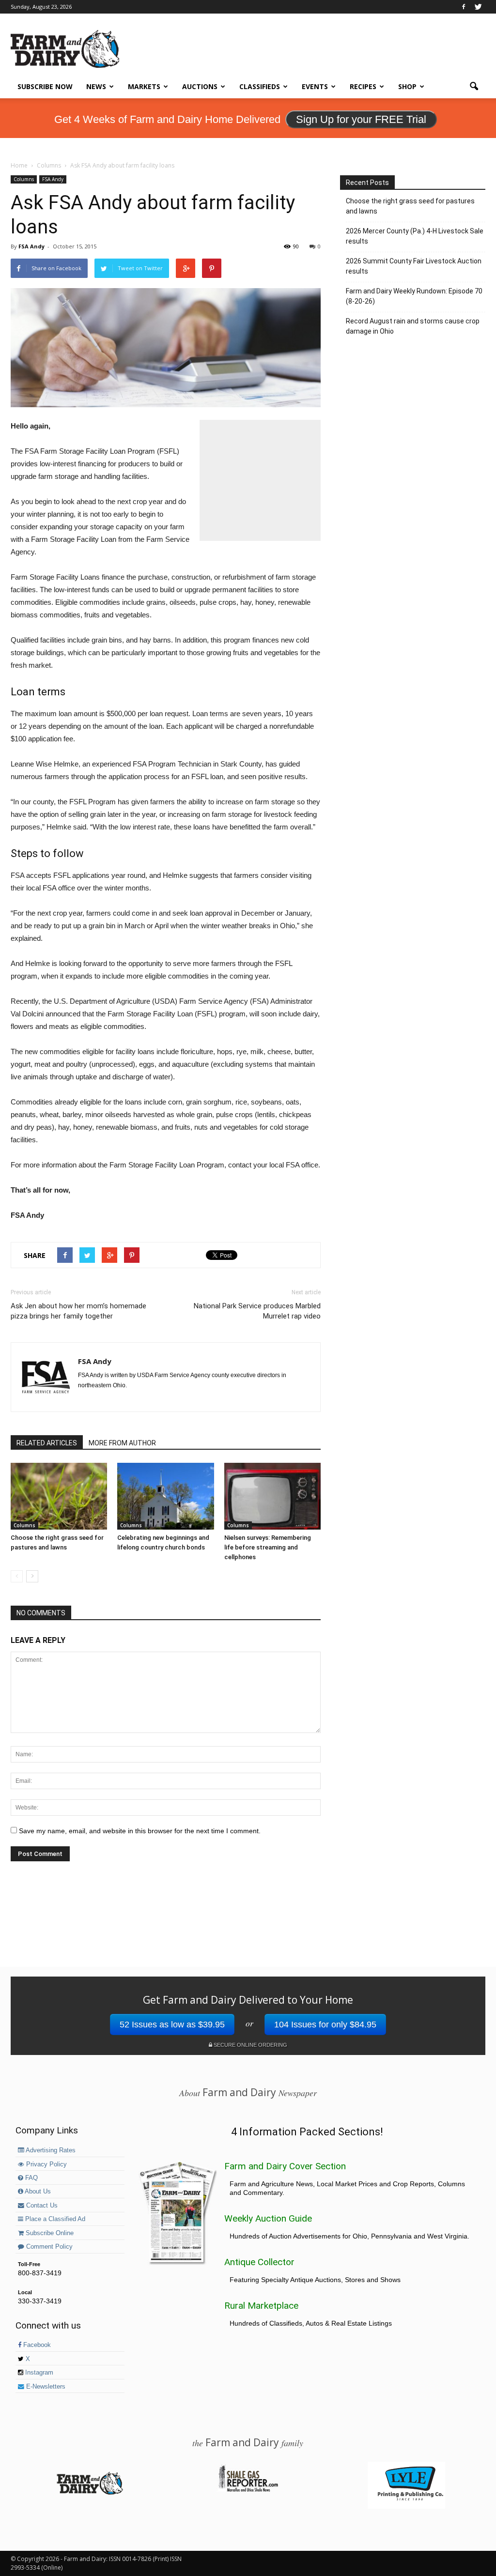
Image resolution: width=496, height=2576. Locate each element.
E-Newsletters (45, 2387)
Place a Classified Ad (54, 2219)
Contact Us (41, 2206)
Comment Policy (48, 2247)
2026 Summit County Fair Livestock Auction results (414, 266)
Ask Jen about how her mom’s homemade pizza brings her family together (78, 1311)
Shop (407, 86)
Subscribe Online (49, 2233)
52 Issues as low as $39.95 (172, 2024)
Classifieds (260, 86)
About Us (37, 2192)
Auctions (200, 86)
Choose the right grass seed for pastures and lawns (410, 206)
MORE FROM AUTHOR (122, 1443)
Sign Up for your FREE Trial (361, 119)
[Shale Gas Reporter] (248, 2490)
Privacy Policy (46, 2164)
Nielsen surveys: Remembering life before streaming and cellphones (268, 1547)
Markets (144, 86)
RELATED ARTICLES (47, 1443)
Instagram (38, 2373)
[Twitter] (478, 7)
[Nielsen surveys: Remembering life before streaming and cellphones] (272, 1496)
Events (315, 86)
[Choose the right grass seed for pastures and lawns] (59, 1496)
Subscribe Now (45, 86)
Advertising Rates (50, 2150)
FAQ (31, 2178)
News (96, 86)
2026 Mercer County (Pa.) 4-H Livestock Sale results (415, 236)
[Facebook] (464, 7)
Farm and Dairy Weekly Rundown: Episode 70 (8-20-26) (414, 296)
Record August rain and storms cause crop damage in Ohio (413, 326)
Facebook (36, 2345)
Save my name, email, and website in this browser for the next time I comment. (140, 1831)
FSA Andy (53, 179)
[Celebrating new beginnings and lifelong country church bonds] (165, 1496)
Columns (24, 179)
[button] (474, 87)
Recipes (363, 86)
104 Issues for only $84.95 (325, 2024)
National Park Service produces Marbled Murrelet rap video (257, 1311)
